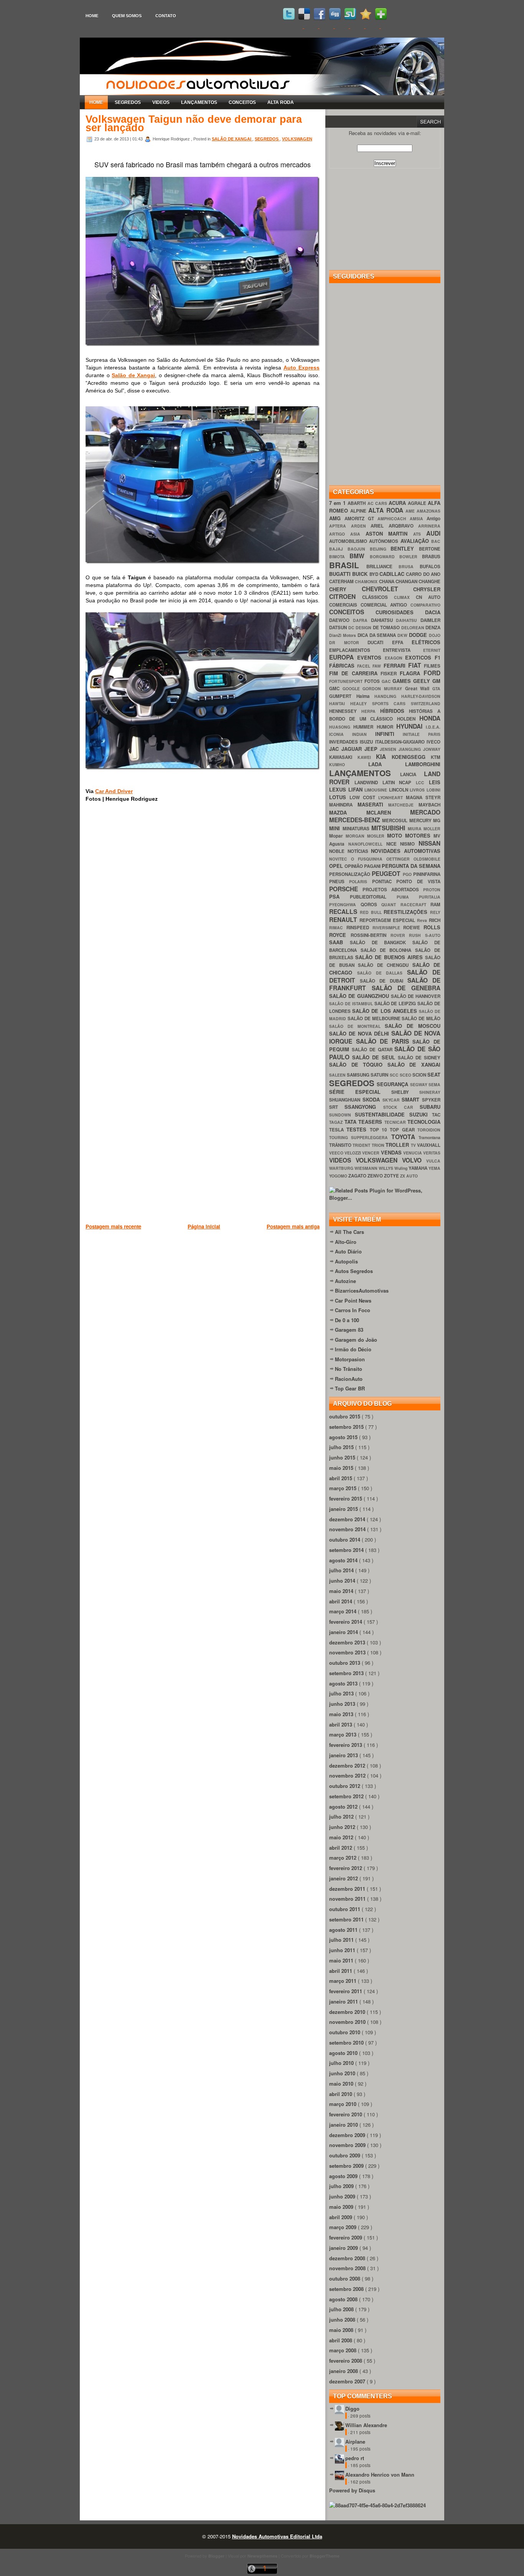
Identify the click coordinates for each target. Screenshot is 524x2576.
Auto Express (302, 368)
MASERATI (373, 804)
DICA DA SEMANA (378, 635)
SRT (337, 1107)
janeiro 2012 (344, 1878)
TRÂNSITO (341, 1145)
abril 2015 (341, 1478)
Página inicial (204, 1226)
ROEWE (413, 928)
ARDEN (361, 526)
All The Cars (349, 1232)
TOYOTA (405, 1137)
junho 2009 (343, 2196)
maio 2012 (342, 1837)
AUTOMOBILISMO (349, 541)
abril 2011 (341, 1971)
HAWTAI (340, 703)
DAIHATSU (408, 620)
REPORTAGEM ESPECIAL (388, 920)
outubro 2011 (345, 1909)
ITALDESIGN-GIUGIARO (401, 742)
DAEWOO (341, 620)
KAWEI (367, 757)
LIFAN (357, 789)
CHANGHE (429, 581)
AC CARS (378, 503)
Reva (423, 920)
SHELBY (405, 1092)
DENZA (433, 628)
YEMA (434, 1168)
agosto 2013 (344, 1683)
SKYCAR (392, 1100)
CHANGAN (407, 581)
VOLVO (414, 1160)
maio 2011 (342, 1960)
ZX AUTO (409, 1176)
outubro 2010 (345, 2032)
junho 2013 (343, 1704)
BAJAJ (338, 549)
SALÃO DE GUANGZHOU (360, 996)
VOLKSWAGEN (297, 139)
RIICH (435, 920)
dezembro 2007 (348, 2381)
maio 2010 (342, 2084)
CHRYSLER (427, 589)
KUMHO (349, 764)
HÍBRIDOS (395, 711)
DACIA (433, 612)
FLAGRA (412, 673)
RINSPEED (359, 928)
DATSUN (339, 628)
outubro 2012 (345, 1786)
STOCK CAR (402, 1107)
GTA (436, 689)
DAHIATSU (384, 620)
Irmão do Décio (353, 1349)
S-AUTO (433, 935)
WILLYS (386, 1168)
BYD (374, 574)
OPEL (337, 866)
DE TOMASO (387, 628)
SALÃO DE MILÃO (421, 1018)
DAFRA (362, 620)
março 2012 (344, 1858)
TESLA (338, 1130)
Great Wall (419, 689)
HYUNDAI (411, 726)
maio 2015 (342, 1468)
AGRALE (418, 503)
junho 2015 (343, 1457)
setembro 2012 (347, 1796)
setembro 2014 (347, 1550)
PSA (339, 896)
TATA (352, 1122)
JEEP (372, 749)
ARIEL (380, 526)
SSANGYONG (364, 1107)
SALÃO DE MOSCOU (413, 1026)
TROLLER (398, 1145)
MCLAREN (388, 812)
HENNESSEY (345, 711)
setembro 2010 (347, 2042)
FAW (378, 666)
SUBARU (430, 1107)
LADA (387, 764)
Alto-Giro (346, 1242)
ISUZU (367, 742)
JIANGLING (411, 749)
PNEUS (339, 881)
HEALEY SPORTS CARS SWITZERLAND (395, 703)
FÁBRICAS (343, 665)
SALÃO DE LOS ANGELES (386, 1011)
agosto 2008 (344, 2299)
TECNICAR (396, 1122)
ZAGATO (358, 1176)
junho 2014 (343, 1581)
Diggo (352, 2409)
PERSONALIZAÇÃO (350, 874)
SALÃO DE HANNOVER (416, 996)
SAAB (339, 942)
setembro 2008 (347, 2289)
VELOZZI (353, 1153)
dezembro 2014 (348, 1519)
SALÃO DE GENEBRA (406, 988)
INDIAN (364, 734)
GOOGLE (353, 689)
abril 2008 (341, 2340)
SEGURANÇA (393, 1084)
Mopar (337, 836)
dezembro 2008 (348, 2258)
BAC (436, 541)
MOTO (396, 835)
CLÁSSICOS (378, 597)
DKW (403, 635)
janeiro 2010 (344, 2125)
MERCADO (425, 812)
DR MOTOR (348, 642)
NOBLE (338, 851)
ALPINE (359, 511)
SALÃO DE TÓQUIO (358, 1065)
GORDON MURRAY (384, 689)
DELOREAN (414, 628)
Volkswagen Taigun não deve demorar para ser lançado (194, 124)
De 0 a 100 (347, 1320)
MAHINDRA (343, 805)
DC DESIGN (361, 628)
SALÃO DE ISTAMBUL (352, 1004)
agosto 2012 (344, 1807)
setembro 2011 (347, 1919)
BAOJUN (359, 549)
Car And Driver (114, 791)
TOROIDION (429, 1130)
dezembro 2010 (348, 2012)
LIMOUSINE (377, 790)
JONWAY (432, 749)
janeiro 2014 (344, 1632)
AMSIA (418, 519)
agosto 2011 (344, 1930)
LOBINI (433, 790)
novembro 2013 (348, 1652)
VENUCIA (413, 1153)
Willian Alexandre (366, 2425)
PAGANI (373, 866)
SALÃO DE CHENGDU (385, 965)
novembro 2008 (348, 2268)
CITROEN (346, 596)
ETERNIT (432, 650)
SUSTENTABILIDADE (382, 1114)
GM (436, 681)
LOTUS (339, 797)
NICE (393, 844)
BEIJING (380, 549)
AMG (337, 518)
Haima (366, 696)
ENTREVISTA (403, 650)
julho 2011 (342, 1940)
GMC (336, 689)
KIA (384, 756)
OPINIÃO (354, 866)
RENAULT (344, 919)
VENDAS (392, 1152)
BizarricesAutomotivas (362, 1290)
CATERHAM (342, 581)
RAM (435, 905)
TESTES (358, 1129)
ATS (420, 534)
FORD (432, 673)
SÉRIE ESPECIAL (360, 1092)
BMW (359, 556)
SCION (420, 1075)
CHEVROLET (388, 589)
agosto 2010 (344, 2053)
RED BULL (372, 912)
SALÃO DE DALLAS (382, 973)
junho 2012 (343, 1827)
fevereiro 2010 (346, 2114)
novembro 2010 (348, 2022)
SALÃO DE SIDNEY (419, 1058)
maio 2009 (342, 2207)
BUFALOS (430, 566)
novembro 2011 (348, 1899)
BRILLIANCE (382, 566)
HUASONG (341, 727)
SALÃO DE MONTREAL (357, 1026)
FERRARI (396, 665)
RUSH (417, 935)
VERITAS (432, 1153)
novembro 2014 (348, 1529)
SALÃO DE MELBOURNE (375, 1018)
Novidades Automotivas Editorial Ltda (277, 2536)
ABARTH (357, 503)
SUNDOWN (342, 1115)
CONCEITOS (242, 102)
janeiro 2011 (344, 2001)
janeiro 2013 (344, 1755)
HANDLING (388, 696)
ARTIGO (340, 534)
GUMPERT (343, 696)
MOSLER (377, 836)
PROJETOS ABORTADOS (393, 890)
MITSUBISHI (390, 828)
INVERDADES (344, 742)
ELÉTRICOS (426, 642)
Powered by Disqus (352, 2490)
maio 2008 (342, 2330)
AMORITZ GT (361, 519)
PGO (408, 874)
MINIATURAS (357, 829)
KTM (436, 757)
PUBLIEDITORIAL (373, 897)
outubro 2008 (345, 2278)
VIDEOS (161, 102)
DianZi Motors (343, 635)
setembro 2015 (347, 1427)
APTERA (340, 526)
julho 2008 (342, 2309)
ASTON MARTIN (390, 534)
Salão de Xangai (133, 375)
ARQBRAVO (404, 526)
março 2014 (344, 1611)
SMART (412, 1099)
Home (92, 16)
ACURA (398, 503)
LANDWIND (368, 783)
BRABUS (431, 557)
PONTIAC (384, 881)
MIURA (416, 829)
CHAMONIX (367, 581)
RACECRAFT (416, 905)
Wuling (401, 1168)
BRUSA (409, 566)
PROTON (432, 890)
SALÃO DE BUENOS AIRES (390, 957)
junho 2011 (343, 1950)
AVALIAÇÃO (416, 541)
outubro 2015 (345, 1416)
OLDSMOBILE (427, 859)
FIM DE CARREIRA (355, 673)
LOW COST (364, 797)
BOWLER (411, 557)
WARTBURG (342, 1168)
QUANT (391, 905)
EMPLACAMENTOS (356, 650)
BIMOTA (339, 557)
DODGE (419, 635)
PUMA (408, 897)
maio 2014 (342, 1591)
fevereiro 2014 (346, 1622)
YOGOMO (339, 1176)
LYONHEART (392, 797)
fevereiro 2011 (346, 1991)
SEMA (434, 1084)
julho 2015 (342, 1447)
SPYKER (431, 1100)
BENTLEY (405, 548)
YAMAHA (419, 1168)
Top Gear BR (350, 1388)
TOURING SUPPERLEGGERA (360, 1137)
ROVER (400, 935)
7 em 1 (338, 503)
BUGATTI (341, 574)
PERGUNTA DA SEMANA (411, 866)
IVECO (433, 742)
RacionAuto (349, 1379)
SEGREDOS (128, 102)
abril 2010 (341, 2094)
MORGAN (356, 836)
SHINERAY (430, 1092)
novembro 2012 (348, 1775)
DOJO (435, 635)
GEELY (423, 681)
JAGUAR (353, 749)
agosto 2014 (344, 1560)
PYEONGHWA (345, 905)
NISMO (409, 844)
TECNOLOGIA (424, 1122)
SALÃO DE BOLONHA (388, 950)
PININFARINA (427, 874)
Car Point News (353, 1300)
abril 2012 (341, 1848)
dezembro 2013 (348, 1642)
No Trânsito (349, 1369)
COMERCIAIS (345, 605)
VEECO (337, 1153)
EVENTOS (371, 657)
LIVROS (418, 790)
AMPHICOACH (394, 519)
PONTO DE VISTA (418, 881)
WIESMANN (367, 1168)
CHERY (345, 589)
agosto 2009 (344, 2176)
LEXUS (339, 789)
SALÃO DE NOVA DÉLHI (360, 1033)
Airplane (355, 2442)
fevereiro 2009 (346, 2237)
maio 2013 (342, 1714)
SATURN (380, 1075)
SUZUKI (421, 1114)
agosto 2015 (344, 1437)
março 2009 (344, 2227)
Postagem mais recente (113, 1226)
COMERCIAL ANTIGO (386, 605)
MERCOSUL (395, 820)
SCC (395, 1075)
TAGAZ (337, 1122)
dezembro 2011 (348, 1889)
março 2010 (344, 2104)
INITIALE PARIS (422, 734)
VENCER (371, 1153)
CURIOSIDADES (400, 612)
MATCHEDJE (403, 805)
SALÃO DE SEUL (375, 1057)
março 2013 (344, 1734)
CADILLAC (393, 574)
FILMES (432, 666)
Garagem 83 (349, 1330)
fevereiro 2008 (346, 2361)
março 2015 (344, 1488)
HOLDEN (408, 719)
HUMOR (386, 727)
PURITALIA (430, 897)
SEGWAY (419, 1084)
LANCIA (412, 774)
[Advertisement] (225, 1270)
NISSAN (429, 843)
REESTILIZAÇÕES (407, 912)
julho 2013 (342, 1693)
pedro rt (355, 2458)
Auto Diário (348, 1251)
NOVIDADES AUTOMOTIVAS (406, 851)
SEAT (434, 1074)
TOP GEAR (404, 1130)
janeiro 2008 (344, 2371)
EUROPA (343, 657)
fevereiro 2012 (346, 1868)
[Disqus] (203, 918)
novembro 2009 (348, 2145)
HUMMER (365, 727)
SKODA (372, 1099)
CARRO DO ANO (423, 574)
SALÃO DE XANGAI (232, 139)
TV (414, 1145)
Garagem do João (356, 1340)
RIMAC (338, 928)
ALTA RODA (281, 102)
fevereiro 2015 (346, 1498)
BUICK (361, 574)
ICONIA (341, 734)
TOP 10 (380, 1130)
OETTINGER (400, 859)
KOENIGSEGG (411, 757)
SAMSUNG (359, 1075)
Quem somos (127, 16)
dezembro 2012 (348, 1765)
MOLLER (432, 829)
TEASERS (371, 1122)
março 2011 (344, 1981)
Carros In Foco (353, 1310)
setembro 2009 (347, 2166)
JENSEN (389, 749)
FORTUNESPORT (347, 681)
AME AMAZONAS (423, 511)
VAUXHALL (429, 1145)
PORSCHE (346, 889)
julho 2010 (342, 2063)
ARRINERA (429, 526)
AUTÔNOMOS (385, 541)
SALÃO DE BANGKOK (381, 942)
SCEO (406, 1075)
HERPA (371, 711)
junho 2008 (343, 2320)
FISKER (390, 674)
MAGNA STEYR (423, 797)
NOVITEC (340, 859)
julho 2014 (342, 1570)
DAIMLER (430, 620)
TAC (436, 1115)
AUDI (433, 533)
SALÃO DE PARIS (384, 1041)
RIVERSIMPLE (388, 928)
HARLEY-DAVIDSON (421, 696)
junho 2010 (343, 2073)
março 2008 (344, 2350)
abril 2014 (341, 1601)
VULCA (433, 1161)
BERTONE (430, 549)
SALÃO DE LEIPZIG (396, 1004)
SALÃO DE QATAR (373, 1050)
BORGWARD (385, 557)
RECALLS (344, 911)
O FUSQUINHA (369, 859)
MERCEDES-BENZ (356, 820)
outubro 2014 (345, 1539)
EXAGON (395, 658)
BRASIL (348, 565)
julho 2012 (342, 1817)
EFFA (402, 642)
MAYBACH (429, 805)
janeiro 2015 (344, 1509)
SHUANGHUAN (346, 1100)
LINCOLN (400, 790)
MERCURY (421, 820)
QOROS (371, 905)
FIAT (416, 665)
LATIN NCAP (399, 783)
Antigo (433, 519)
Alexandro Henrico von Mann (380, 2475)
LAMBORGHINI (423, 764)
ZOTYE (392, 1176)
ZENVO (376, 1176)
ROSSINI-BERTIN (371, 935)
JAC (335, 749)
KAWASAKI (343, 757)
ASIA (358, 534)
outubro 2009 (345, 2155)
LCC (422, 783)
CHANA (387, 581)
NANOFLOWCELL (367, 844)
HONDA (430, 718)
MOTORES (419, 835)
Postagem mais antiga (293, 1226)
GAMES (403, 681)
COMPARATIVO (425, 605)
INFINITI (389, 734)
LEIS (435, 782)
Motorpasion (350, 1359)
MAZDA (348, 812)
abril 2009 (341, 2217)
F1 (437, 657)
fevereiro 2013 (346, 1745)
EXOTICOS (420, 657)
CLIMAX (405, 597)
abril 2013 (341, 1724)
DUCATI (380, 642)
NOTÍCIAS (359, 851)
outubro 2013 (345, 1663)
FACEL (365, 666)
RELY (435, 912)
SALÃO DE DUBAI (384, 981)
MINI (336, 828)
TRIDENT (362, 1145)
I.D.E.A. (433, 727)
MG (437, 820)
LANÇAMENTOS (199, 102)
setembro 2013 (347, 1673)
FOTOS (373, 681)
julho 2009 (342, 2186)
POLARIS (360, 881)
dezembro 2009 (348, 2135)
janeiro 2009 (344, 2248)
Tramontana (429, 1137)
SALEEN (338, 1075)
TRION (379, 1145)
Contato (166, 16)
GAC (387, 681)
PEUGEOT (387, 873)
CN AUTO (428, 597)
